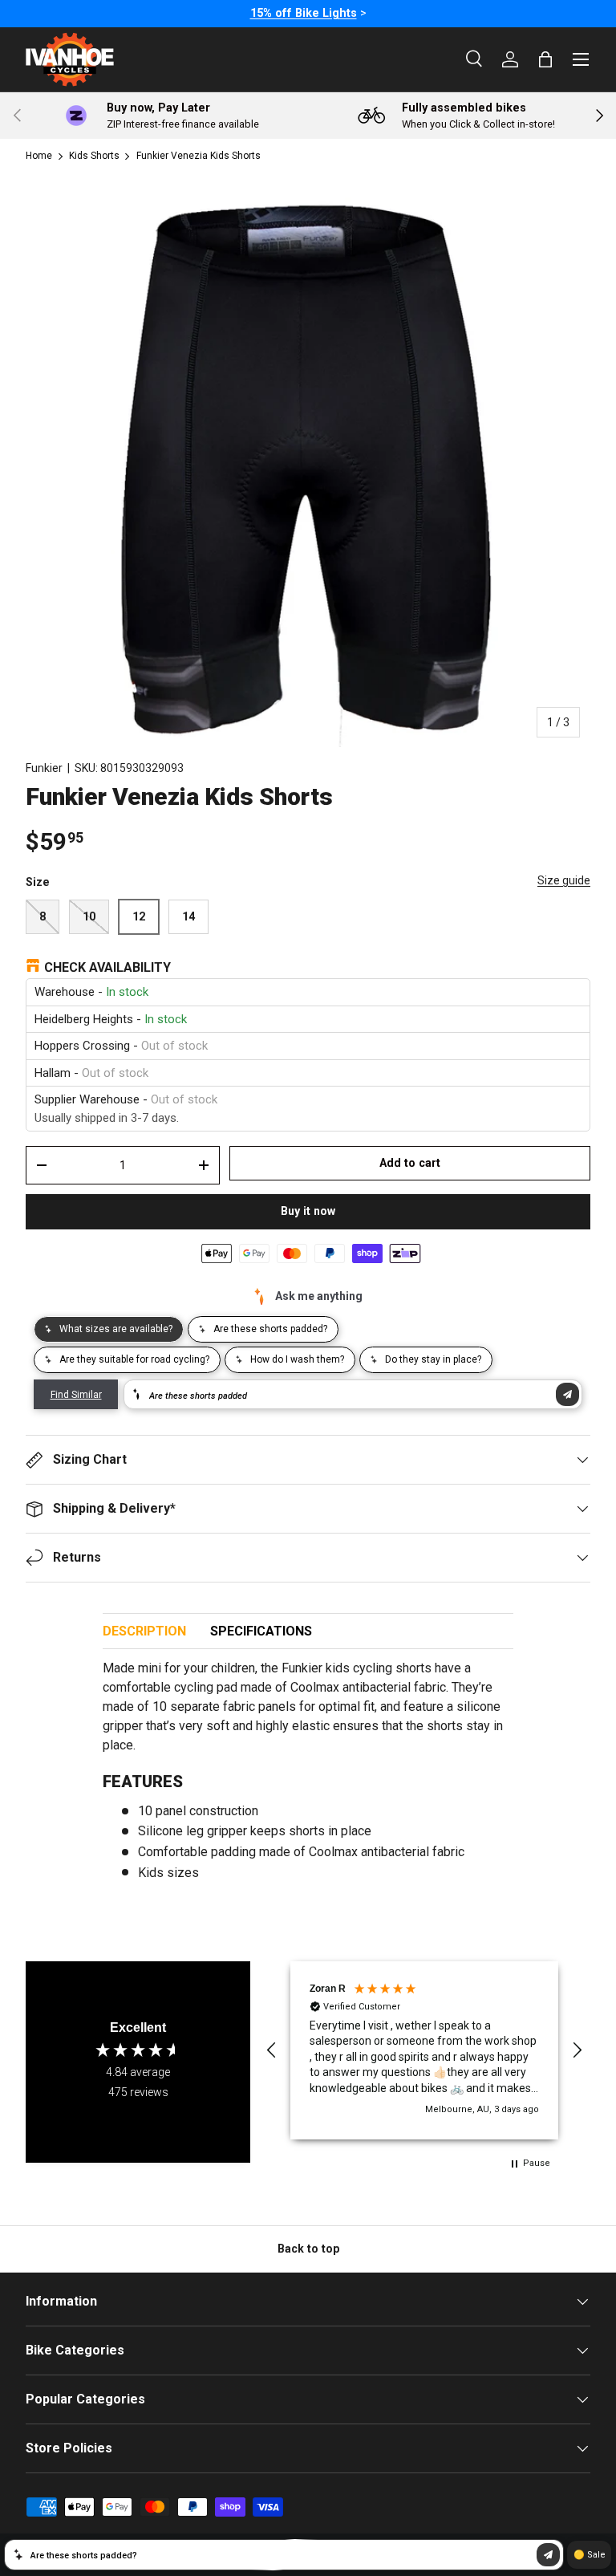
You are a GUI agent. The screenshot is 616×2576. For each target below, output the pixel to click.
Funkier (44, 768)
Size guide (564, 880)
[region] (424, 2050)
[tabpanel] (308, 1777)
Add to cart (410, 1163)
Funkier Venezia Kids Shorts (199, 156)
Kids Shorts (94, 156)
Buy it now (308, 1211)
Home (39, 156)
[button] (272, 2050)
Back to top (308, 2249)
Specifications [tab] (261, 1631)
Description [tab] (144, 1631)
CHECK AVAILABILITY (107, 967)
